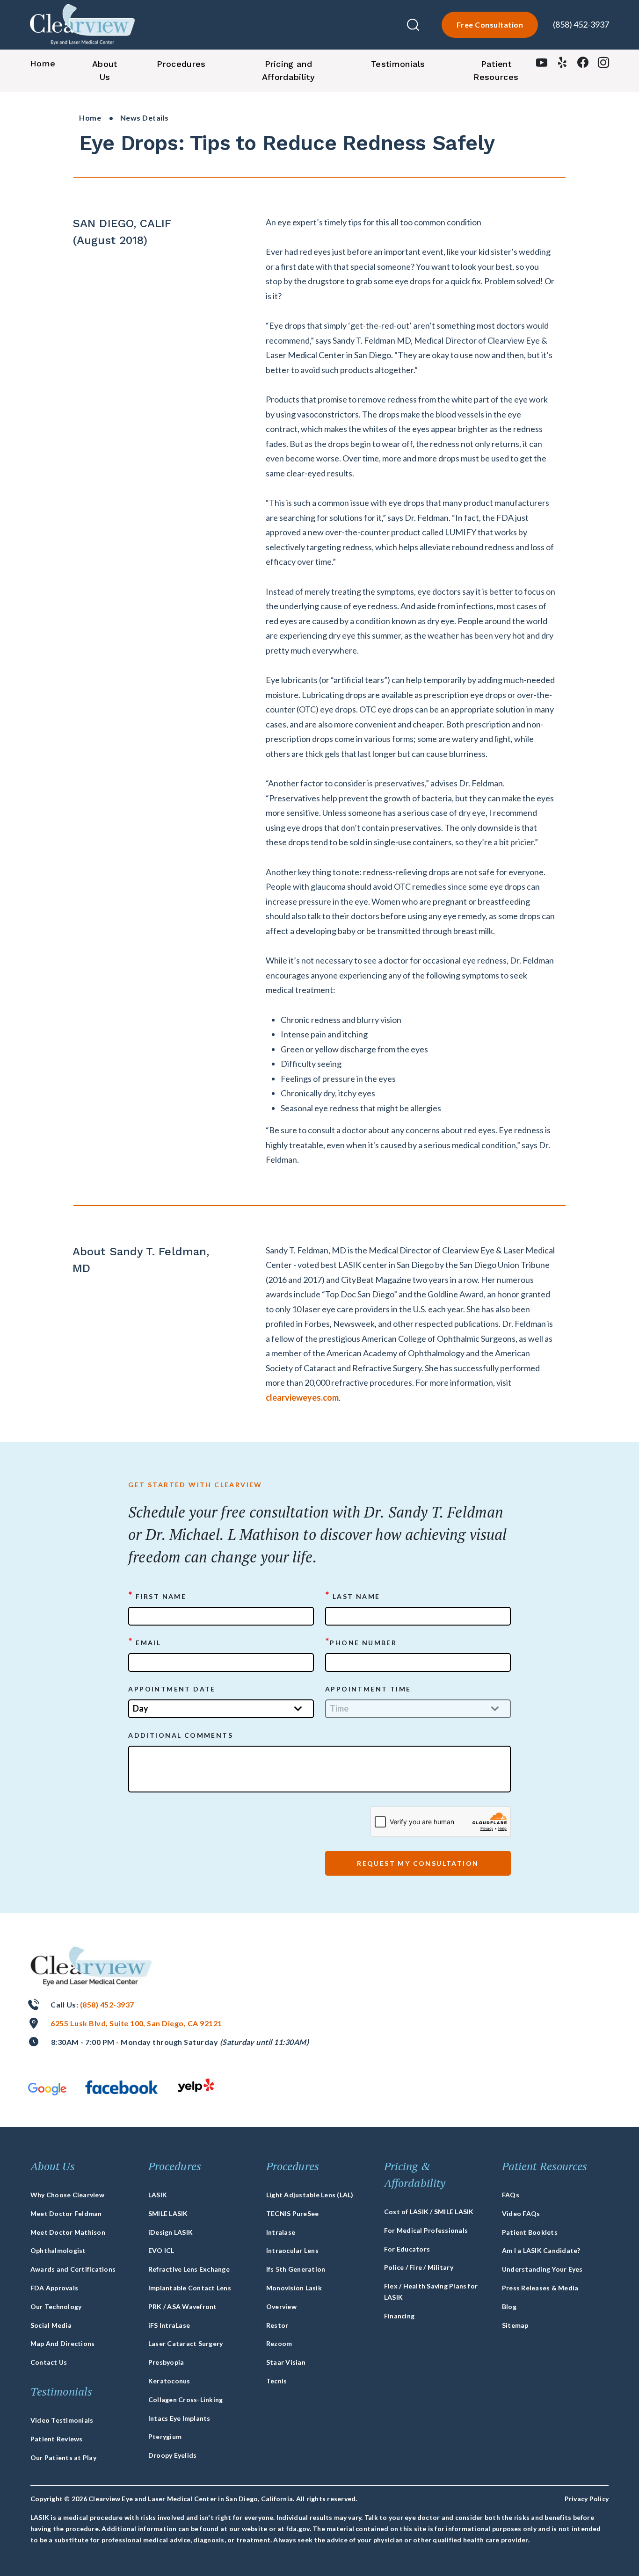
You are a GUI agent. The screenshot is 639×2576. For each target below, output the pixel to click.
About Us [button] (105, 70)
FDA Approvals (54, 2288)
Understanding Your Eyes (542, 2269)
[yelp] (562, 65)
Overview (281, 2306)
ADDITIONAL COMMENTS (181, 1735)
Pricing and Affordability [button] (288, 70)
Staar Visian (286, 2362)
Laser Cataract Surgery (185, 2343)
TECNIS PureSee (292, 2213)
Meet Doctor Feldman (66, 2213)
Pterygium (165, 2436)
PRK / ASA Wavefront (183, 2306)
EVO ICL (161, 2250)
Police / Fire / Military (419, 2267)
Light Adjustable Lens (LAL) (310, 2195)
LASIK (158, 2195)
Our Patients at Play (63, 2457)
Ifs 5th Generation (296, 2269)
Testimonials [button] (398, 64)
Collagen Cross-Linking (185, 2400)
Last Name (352, 1596)
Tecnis (276, 2381)
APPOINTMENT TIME (368, 1689)
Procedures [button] (181, 64)
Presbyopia (166, 2362)
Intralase (281, 2232)
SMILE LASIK (168, 2213)
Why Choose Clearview (67, 2195)
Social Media (51, 2325)
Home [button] (43, 63)
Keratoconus (169, 2381)
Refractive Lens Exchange (189, 2269)
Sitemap (515, 2325)
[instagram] (603, 65)
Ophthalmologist (58, 2250)
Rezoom (279, 2343)
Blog (509, 2306)
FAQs (511, 2195)
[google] (47, 2089)
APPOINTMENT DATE (172, 1689)
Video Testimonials (62, 2420)
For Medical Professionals (426, 2230)
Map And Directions (62, 2343)
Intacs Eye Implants (179, 2418)
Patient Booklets (530, 2232)
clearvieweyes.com (302, 1397)
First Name (157, 1596)
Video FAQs (521, 2213)
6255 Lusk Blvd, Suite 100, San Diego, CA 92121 (136, 2023)
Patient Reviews (57, 2439)
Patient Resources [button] (496, 70)
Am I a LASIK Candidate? (541, 2250)
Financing (399, 2316)
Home (90, 118)
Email (145, 1642)
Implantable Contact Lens (190, 2288)
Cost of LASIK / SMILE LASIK (429, 2212)
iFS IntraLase (169, 2325)
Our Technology (56, 2306)
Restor (277, 2325)
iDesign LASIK (171, 2232)
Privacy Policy (587, 2499)
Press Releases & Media (540, 2288)
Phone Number (361, 1642)
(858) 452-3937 (581, 24)
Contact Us (49, 2362)
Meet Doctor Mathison (68, 2232)
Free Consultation (490, 25)
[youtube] (542, 65)
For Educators (407, 2249)
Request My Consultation (418, 1863)
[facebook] (583, 65)
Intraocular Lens (292, 2250)
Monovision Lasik (294, 2288)
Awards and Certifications (73, 2269)
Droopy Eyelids (172, 2455)
